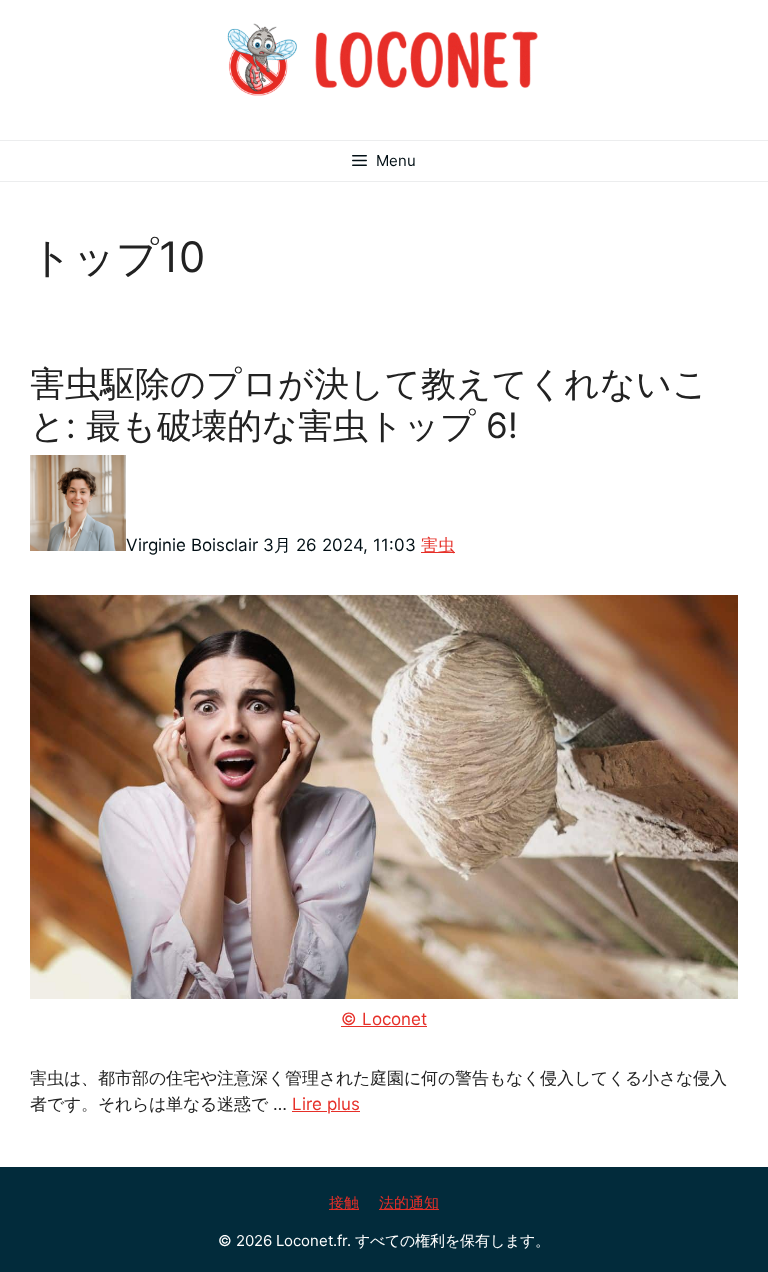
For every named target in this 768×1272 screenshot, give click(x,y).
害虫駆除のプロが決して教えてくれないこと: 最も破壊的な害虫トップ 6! (369, 404)
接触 (344, 1202)
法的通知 (409, 1202)
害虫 (438, 545)
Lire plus (326, 1104)
